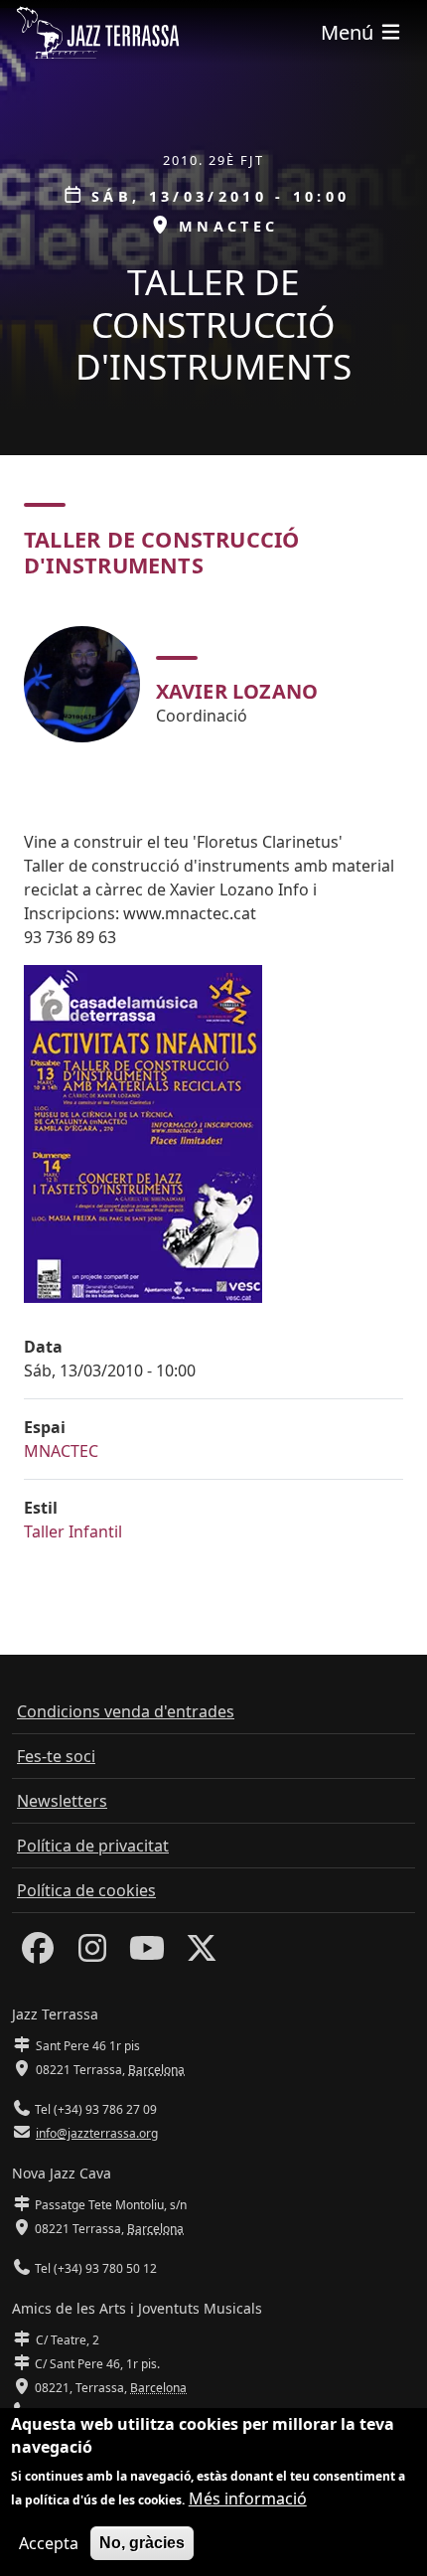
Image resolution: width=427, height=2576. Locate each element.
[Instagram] (92, 1954)
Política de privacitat (93, 1846)
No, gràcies (142, 2543)
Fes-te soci (56, 1756)
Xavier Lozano (237, 691)
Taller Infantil (73, 1531)
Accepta (49, 2543)
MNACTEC (61, 1451)
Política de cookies (86, 1890)
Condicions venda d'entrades (126, 1711)
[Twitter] (202, 1954)
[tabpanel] (213, 684)
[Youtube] (147, 1954)
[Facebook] (38, 1954)
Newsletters (62, 1801)
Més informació (248, 2498)
